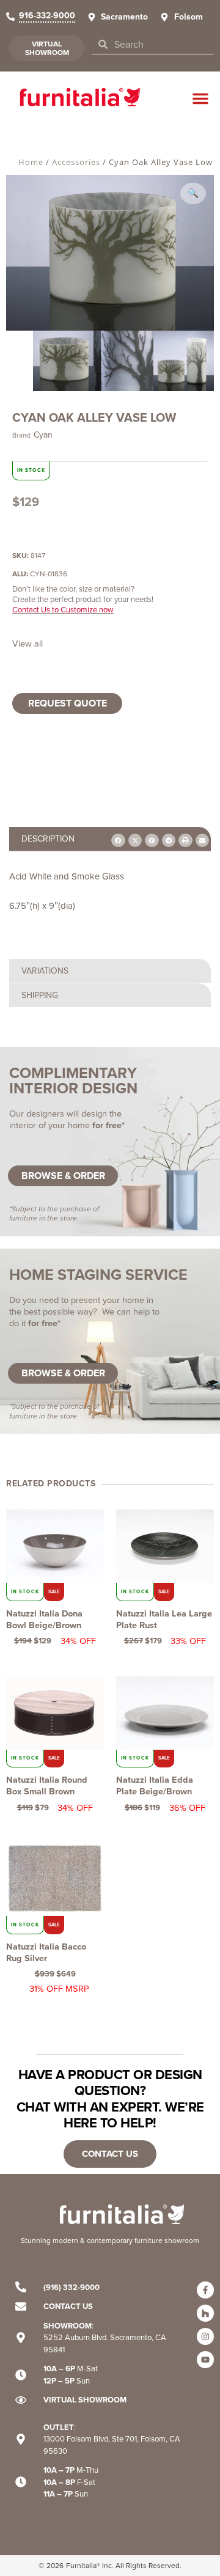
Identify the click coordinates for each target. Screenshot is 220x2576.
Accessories (76, 162)
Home (31, 162)
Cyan (43, 435)
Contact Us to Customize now (63, 610)
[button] (200, 98)
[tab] (110, 971)
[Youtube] (205, 2360)
